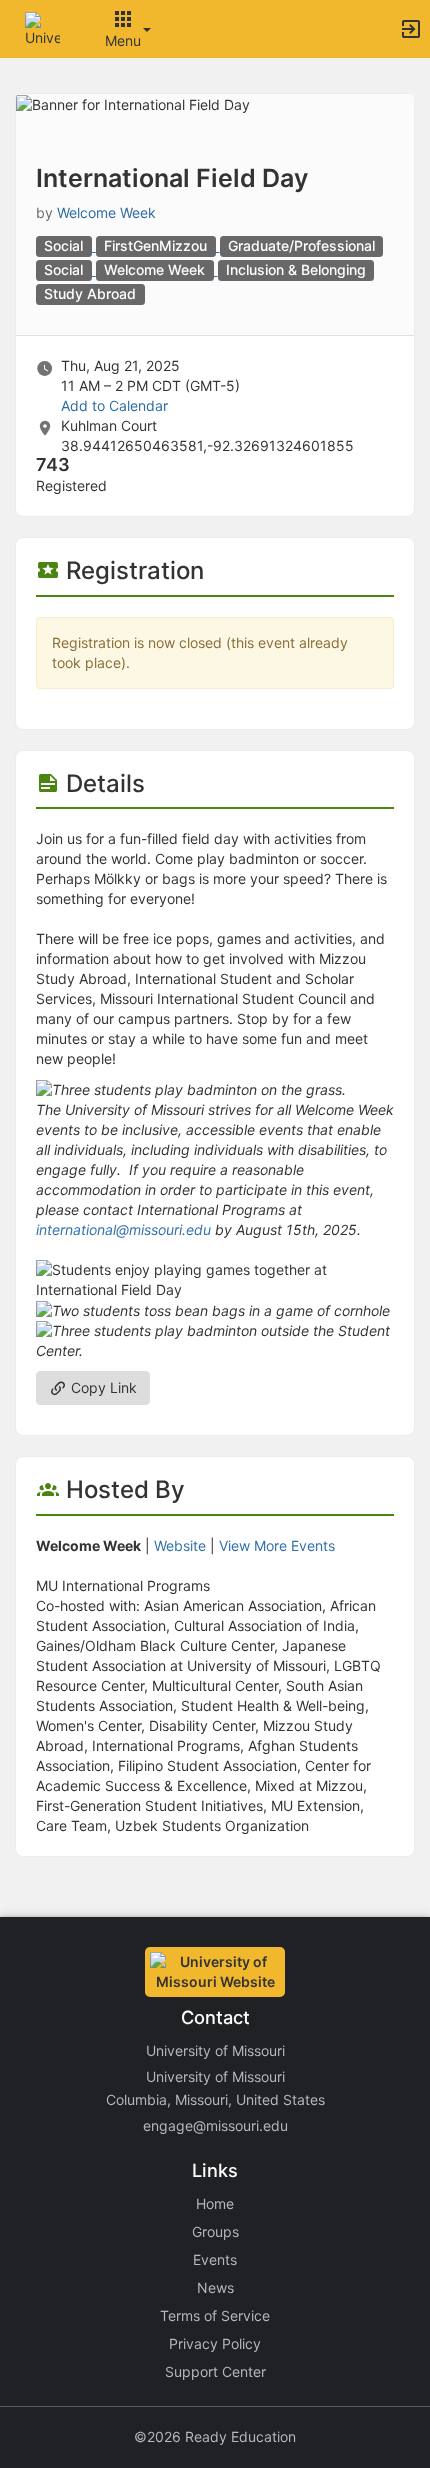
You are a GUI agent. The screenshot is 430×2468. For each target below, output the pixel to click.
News (215, 2287)
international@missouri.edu (123, 1229)
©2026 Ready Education (215, 2436)
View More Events (277, 1545)
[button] (42, 27)
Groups (215, 2231)
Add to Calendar (114, 405)
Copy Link (102, 1387)
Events (215, 2259)
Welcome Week (106, 212)
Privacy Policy (215, 2343)
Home (215, 2203)
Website (180, 1545)
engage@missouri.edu (215, 2125)
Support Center (215, 2371)
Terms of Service (215, 2315)
